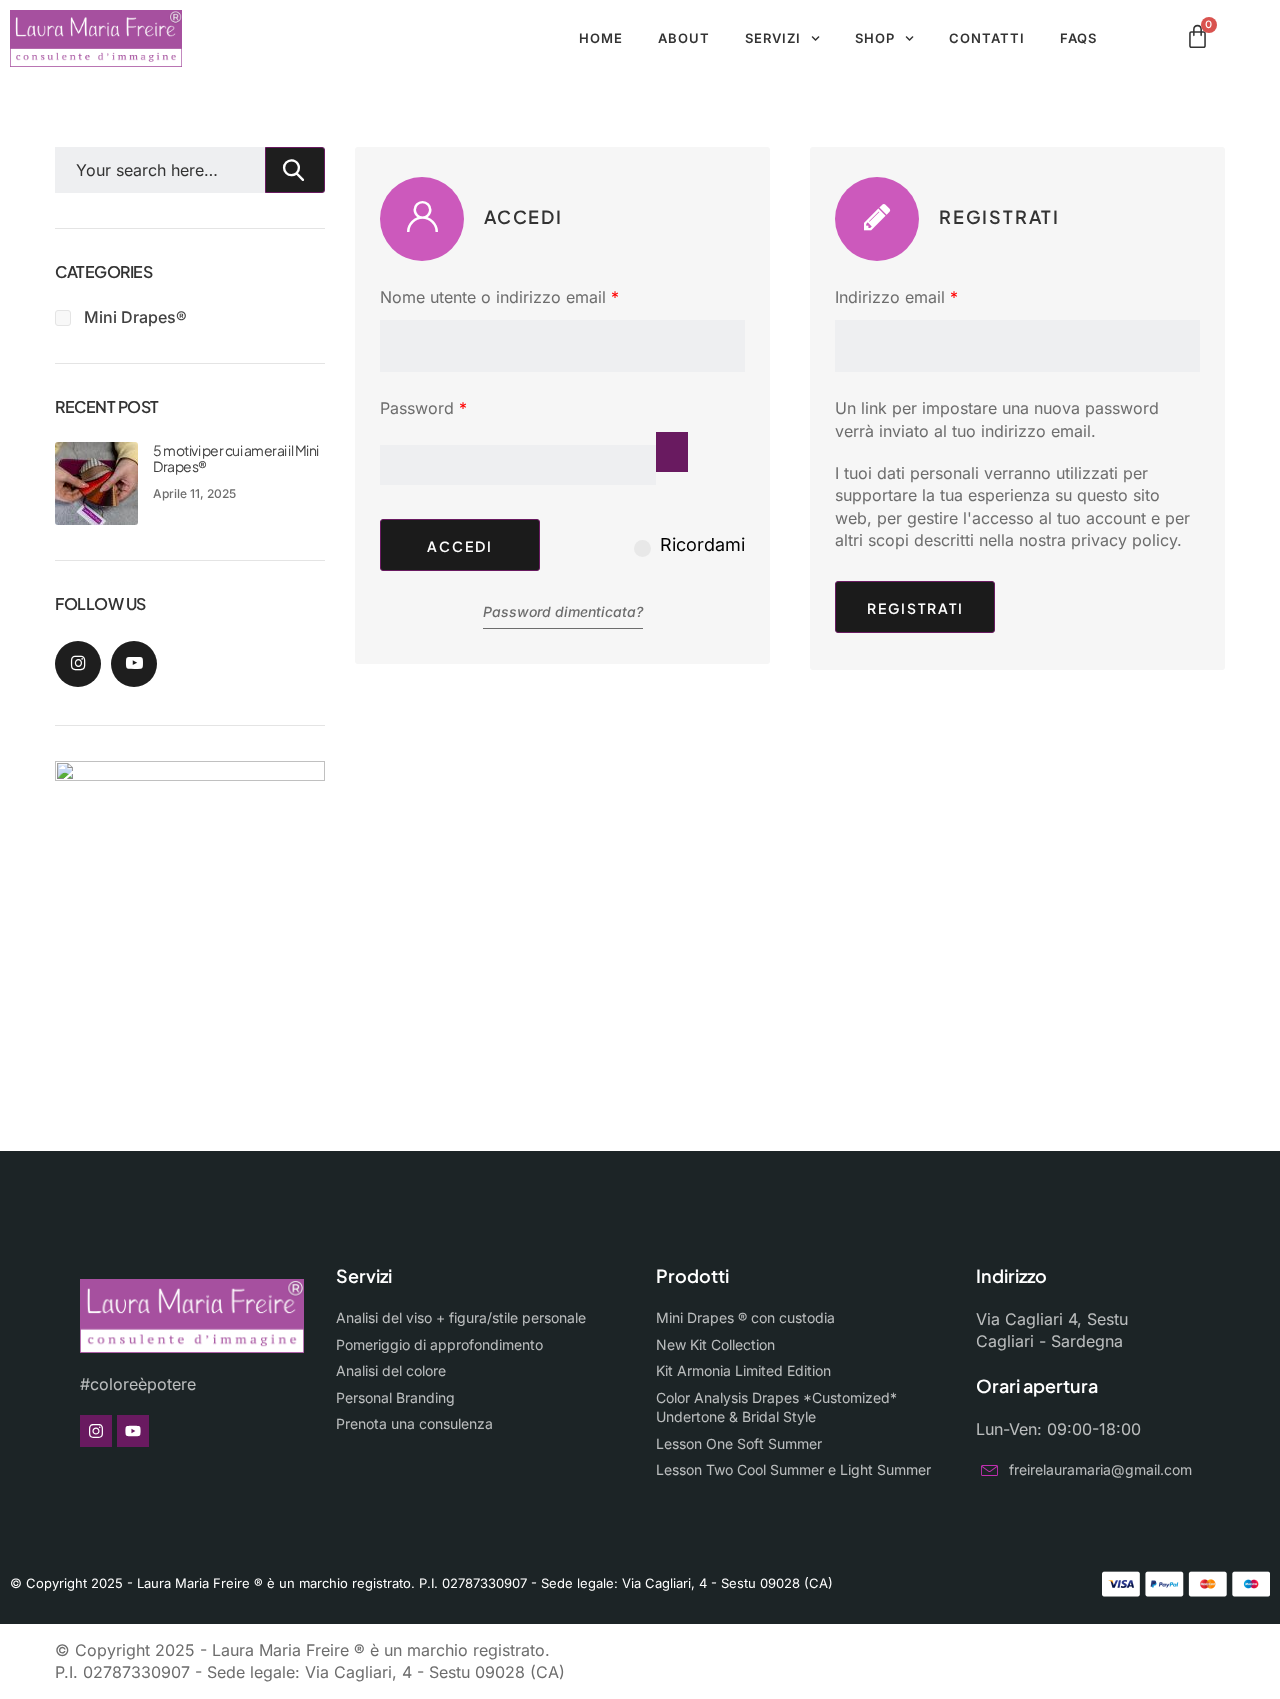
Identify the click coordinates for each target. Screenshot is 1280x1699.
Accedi (460, 546)
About (684, 38)
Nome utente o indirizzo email (533, 296)
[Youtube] (133, 1431)
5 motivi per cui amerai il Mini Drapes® (236, 458)
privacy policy (1124, 540)
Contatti (987, 38)
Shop (875, 38)
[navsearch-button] (1164, 39)
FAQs (1078, 38)
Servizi (773, 38)
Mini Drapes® (135, 317)
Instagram (78, 664)
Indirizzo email (930, 296)
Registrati (915, 608)
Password (457, 407)
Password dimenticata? (563, 611)
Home (601, 38)
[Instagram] (96, 1431)
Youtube (134, 664)
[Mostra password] (672, 452)
